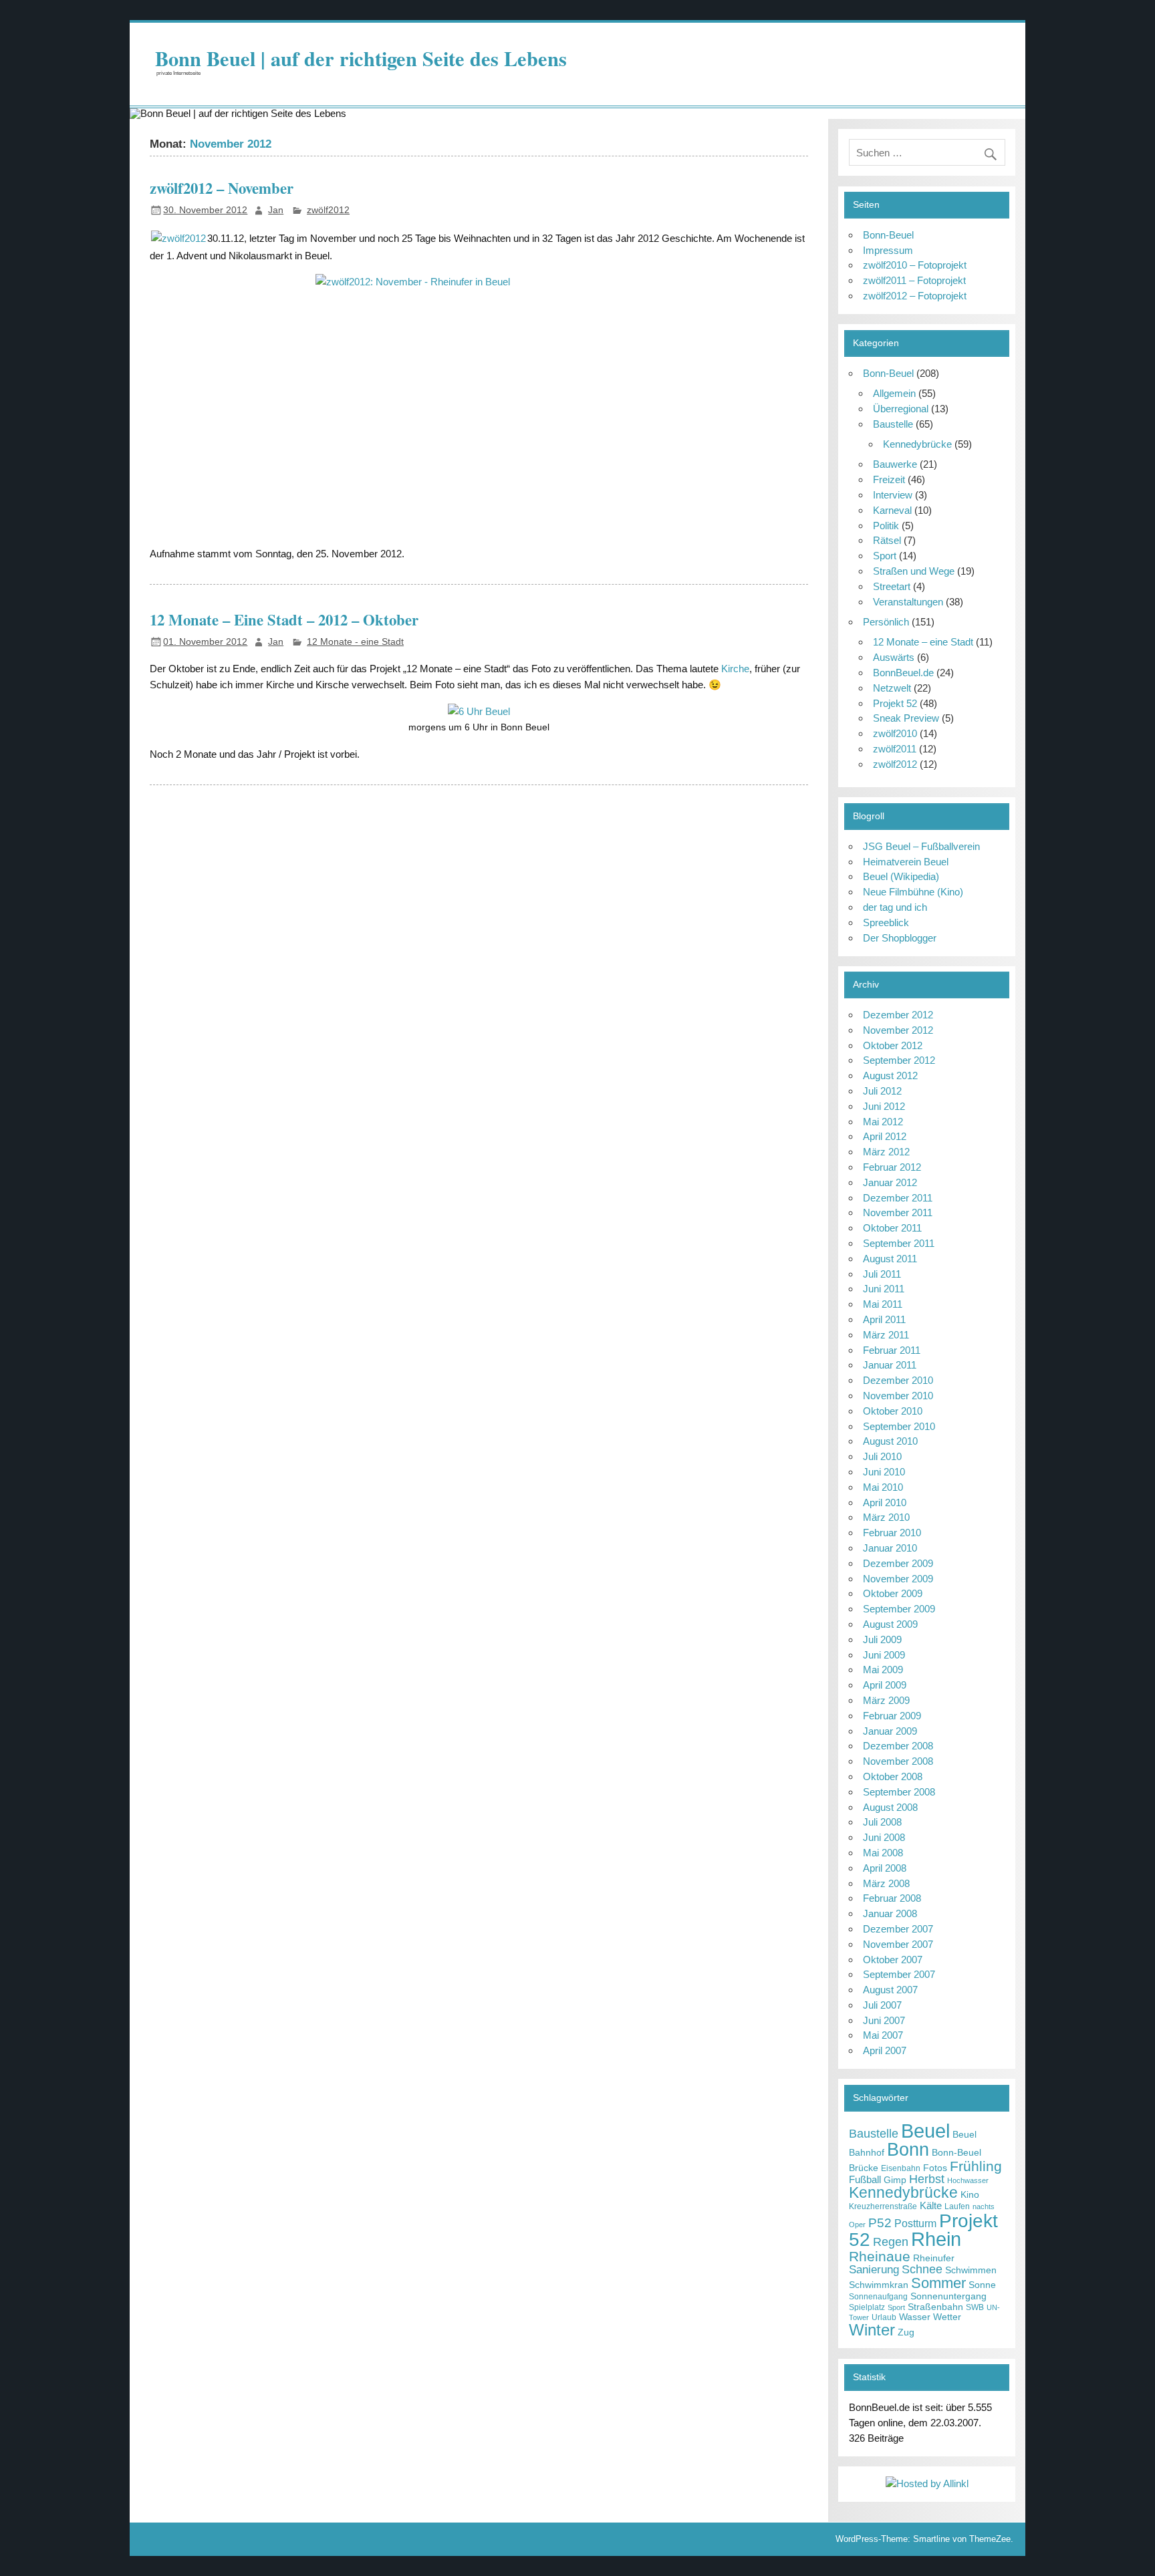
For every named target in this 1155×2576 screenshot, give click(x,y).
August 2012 (890, 1076)
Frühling (976, 2166)
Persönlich (886, 622)
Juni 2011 (884, 1289)
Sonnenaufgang (878, 2297)
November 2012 (898, 1030)
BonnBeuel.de (903, 673)
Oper (857, 2225)
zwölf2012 (328, 210)
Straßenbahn (935, 2307)
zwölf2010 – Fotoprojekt (915, 265)
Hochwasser (968, 2180)
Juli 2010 (882, 1456)
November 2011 (898, 1212)
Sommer (938, 2283)
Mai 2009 (883, 1670)
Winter (872, 2330)
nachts (984, 2206)
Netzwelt (892, 688)
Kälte (931, 2205)
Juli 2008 (882, 1822)
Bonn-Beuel (888, 235)
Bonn (908, 2149)
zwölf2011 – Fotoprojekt (914, 280)
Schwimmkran (879, 2285)
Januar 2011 (890, 1365)
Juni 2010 (884, 1472)
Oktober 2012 (893, 1045)
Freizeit (889, 479)
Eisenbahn (901, 2168)
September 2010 (899, 1426)
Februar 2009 (892, 1716)
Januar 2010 (890, 1548)
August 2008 (890, 1807)
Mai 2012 (883, 1122)
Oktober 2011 (892, 1228)
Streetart (892, 586)
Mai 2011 (883, 1304)
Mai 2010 (883, 1487)
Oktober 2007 (893, 1960)
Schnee (922, 2269)
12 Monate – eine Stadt (923, 642)
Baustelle (893, 424)
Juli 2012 (882, 1091)
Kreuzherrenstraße (883, 2206)
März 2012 (886, 1152)
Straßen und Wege (914, 571)
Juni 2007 (884, 2020)
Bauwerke (895, 464)
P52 (880, 2223)
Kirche (735, 669)
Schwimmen (971, 2270)
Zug (906, 2332)
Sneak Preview (906, 718)
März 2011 (886, 1335)
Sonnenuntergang (948, 2296)
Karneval (892, 510)
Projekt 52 (895, 703)
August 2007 (890, 1990)
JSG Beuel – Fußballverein (921, 846)
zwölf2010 (895, 733)
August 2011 (890, 1259)
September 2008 (899, 1792)
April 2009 (885, 1685)
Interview (893, 495)
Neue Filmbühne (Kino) (913, 892)
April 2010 (885, 1502)
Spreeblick (886, 922)
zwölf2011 (895, 749)
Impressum (888, 250)
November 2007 (898, 1944)
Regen (891, 2242)
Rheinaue (880, 2256)
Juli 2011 (882, 1274)
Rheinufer (934, 2258)
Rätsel (887, 540)
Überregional (901, 409)
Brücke (864, 2168)
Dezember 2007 (898, 1929)
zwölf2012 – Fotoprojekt (915, 296)
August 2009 (890, 1624)
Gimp (895, 2180)
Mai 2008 (883, 1853)
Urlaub (884, 2317)
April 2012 (885, 1136)
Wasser (915, 2317)
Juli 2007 (882, 2005)
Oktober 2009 (893, 1593)
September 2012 (899, 1060)
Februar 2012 (892, 1167)
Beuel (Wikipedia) (901, 876)
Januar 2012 (890, 1182)
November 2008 (898, 1761)
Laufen (957, 2206)
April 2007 (885, 2050)
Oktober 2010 (893, 1411)
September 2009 (899, 1609)
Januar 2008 (890, 1913)
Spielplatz (867, 2307)
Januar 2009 (890, 1731)
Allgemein (894, 393)
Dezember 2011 (898, 1198)
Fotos (935, 2168)
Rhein (936, 2239)
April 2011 (884, 1319)
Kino (970, 2195)
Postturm (915, 2224)
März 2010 (886, 1517)
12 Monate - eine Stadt (355, 642)
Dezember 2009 (898, 1563)
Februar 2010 (892, 1533)
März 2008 (886, 1883)
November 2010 (898, 1396)
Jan (276, 210)
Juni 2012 (884, 1106)
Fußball (865, 2179)
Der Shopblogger (900, 938)
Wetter (947, 2317)
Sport (885, 556)
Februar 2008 (892, 1898)
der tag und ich (895, 907)
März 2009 (886, 1700)
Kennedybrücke (917, 444)
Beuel (925, 2131)
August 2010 (890, 1441)
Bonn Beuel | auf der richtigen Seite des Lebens (361, 58)
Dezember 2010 (898, 1380)
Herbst (927, 2179)
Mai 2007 (883, 2035)
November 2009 (898, 1579)
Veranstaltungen (908, 602)
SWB (975, 2307)
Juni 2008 (884, 1837)
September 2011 (899, 1243)
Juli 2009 (882, 1639)
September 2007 (899, 1974)
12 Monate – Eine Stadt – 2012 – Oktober (284, 620)
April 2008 (885, 1868)
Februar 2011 (892, 1350)
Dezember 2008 (898, 1746)
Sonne (982, 2285)
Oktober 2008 (893, 1776)
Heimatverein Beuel (906, 862)
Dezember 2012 (898, 1015)
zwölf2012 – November (222, 188)
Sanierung (874, 2270)
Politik (886, 526)
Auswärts (894, 657)
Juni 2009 (884, 1655)
